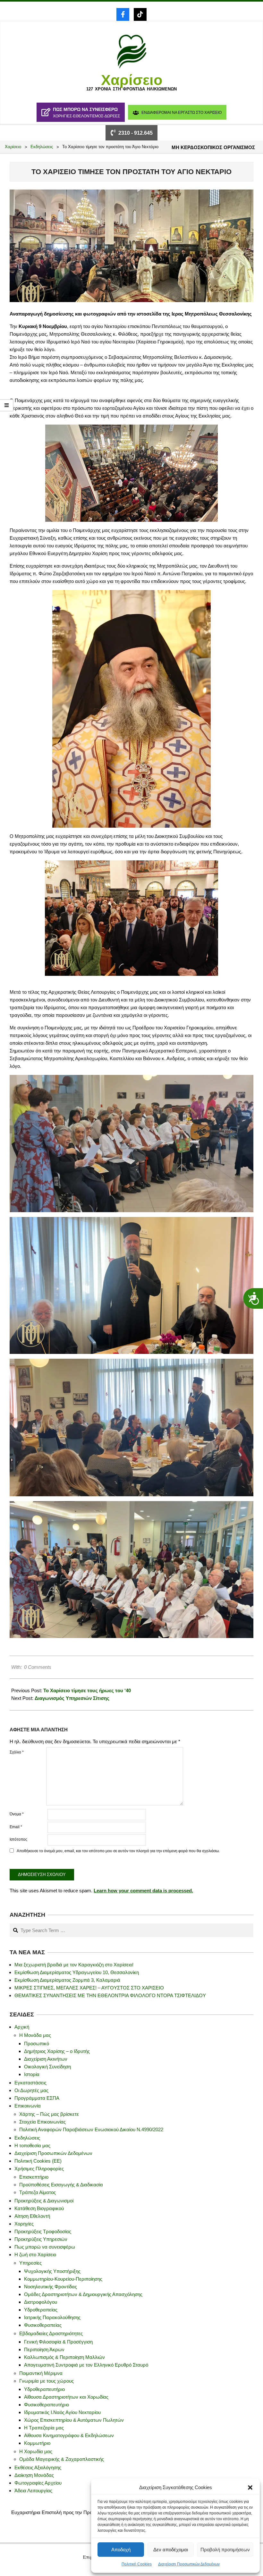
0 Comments (38, 1667)
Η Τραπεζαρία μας (44, 2428)
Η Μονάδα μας (35, 2035)
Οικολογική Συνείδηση (47, 2067)
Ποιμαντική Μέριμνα (41, 2373)
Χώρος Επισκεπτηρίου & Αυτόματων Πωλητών (74, 2420)
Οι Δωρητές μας (31, 2090)
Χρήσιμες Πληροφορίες (39, 2169)
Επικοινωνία (28, 2106)
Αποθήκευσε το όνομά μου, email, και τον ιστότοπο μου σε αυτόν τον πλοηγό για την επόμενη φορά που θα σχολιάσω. (118, 1851)
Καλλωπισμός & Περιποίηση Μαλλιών (64, 2357)
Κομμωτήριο (37, 2443)
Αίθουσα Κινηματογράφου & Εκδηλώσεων (69, 2435)
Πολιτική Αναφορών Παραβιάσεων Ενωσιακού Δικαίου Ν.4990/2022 (91, 2129)
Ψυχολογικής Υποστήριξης (52, 2271)
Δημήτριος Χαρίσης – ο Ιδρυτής (57, 2051)
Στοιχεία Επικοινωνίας (42, 2122)
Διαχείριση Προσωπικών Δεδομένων (189, 2564)
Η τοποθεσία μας (32, 2145)
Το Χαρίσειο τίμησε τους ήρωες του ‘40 (87, 1690)
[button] (250, 2487)
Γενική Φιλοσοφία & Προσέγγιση (58, 2342)
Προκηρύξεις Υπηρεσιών (41, 2239)
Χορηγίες (24, 2224)
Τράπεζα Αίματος (38, 2192)
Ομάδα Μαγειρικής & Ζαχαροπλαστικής (62, 2459)
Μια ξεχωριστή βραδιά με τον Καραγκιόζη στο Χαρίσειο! (74, 1965)
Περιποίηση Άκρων (44, 2349)
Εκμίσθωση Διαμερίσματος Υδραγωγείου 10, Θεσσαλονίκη (77, 1972)
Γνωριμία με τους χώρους (47, 2381)
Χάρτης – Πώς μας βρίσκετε (49, 2114)
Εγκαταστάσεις (30, 2083)
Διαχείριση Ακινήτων (46, 2059)
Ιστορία (32, 2074)
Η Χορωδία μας (36, 2451)
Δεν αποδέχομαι (171, 2550)
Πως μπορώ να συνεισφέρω (45, 2247)
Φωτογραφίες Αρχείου (38, 2483)
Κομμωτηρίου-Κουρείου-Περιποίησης (63, 2279)
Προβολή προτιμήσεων (225, 2550)
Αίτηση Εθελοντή (32, 2216)
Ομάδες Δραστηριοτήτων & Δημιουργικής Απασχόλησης (83, 2294)
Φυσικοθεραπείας (43, 2325)
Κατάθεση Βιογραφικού (39, 2208)
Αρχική (22, 2027)
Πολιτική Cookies (137, 2564)
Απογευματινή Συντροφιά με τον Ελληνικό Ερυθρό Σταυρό (86, 2365)
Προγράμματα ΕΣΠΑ (37, 2098)
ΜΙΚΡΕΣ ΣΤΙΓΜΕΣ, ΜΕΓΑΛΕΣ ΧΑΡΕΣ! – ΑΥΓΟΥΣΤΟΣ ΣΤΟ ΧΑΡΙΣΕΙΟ (89, 1988)
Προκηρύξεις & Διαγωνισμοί (44, 2201)
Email (16, 1827)
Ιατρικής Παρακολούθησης (52, 2317)
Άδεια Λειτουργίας (33, 2491)
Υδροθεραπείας (41, 2310)
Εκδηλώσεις (27, 2138)
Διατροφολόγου (41, 2302)
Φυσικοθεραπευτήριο (47, 2405)
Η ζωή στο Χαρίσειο (35, 2255)
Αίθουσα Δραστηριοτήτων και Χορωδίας (66, 2397)
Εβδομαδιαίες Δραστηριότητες (51, 2333)
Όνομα (17, 1814)
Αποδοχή (121, 2550)
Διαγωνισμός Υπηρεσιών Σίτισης (72, 1698)
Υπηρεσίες (30, 2263)
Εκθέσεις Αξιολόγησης (38, 2467)
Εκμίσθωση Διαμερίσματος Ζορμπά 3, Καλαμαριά (67, 1980)
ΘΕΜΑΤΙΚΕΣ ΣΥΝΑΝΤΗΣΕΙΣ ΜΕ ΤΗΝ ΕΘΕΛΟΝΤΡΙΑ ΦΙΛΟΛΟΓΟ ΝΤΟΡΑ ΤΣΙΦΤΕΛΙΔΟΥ (110, 1995)
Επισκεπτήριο (34, 2177)
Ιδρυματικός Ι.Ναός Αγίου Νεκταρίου (62, 2412)
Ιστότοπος (18, 1839)
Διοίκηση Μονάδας (34, 2475)
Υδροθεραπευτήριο (44, 2389)
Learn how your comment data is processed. (143, 1891)
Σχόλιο (17, 1752)
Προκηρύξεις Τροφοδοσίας (43, 2231)
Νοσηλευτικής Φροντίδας (51, 2287)
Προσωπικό (37, 2044)
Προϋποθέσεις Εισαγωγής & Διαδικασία (61, 2185)
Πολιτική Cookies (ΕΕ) (38, 2161)
